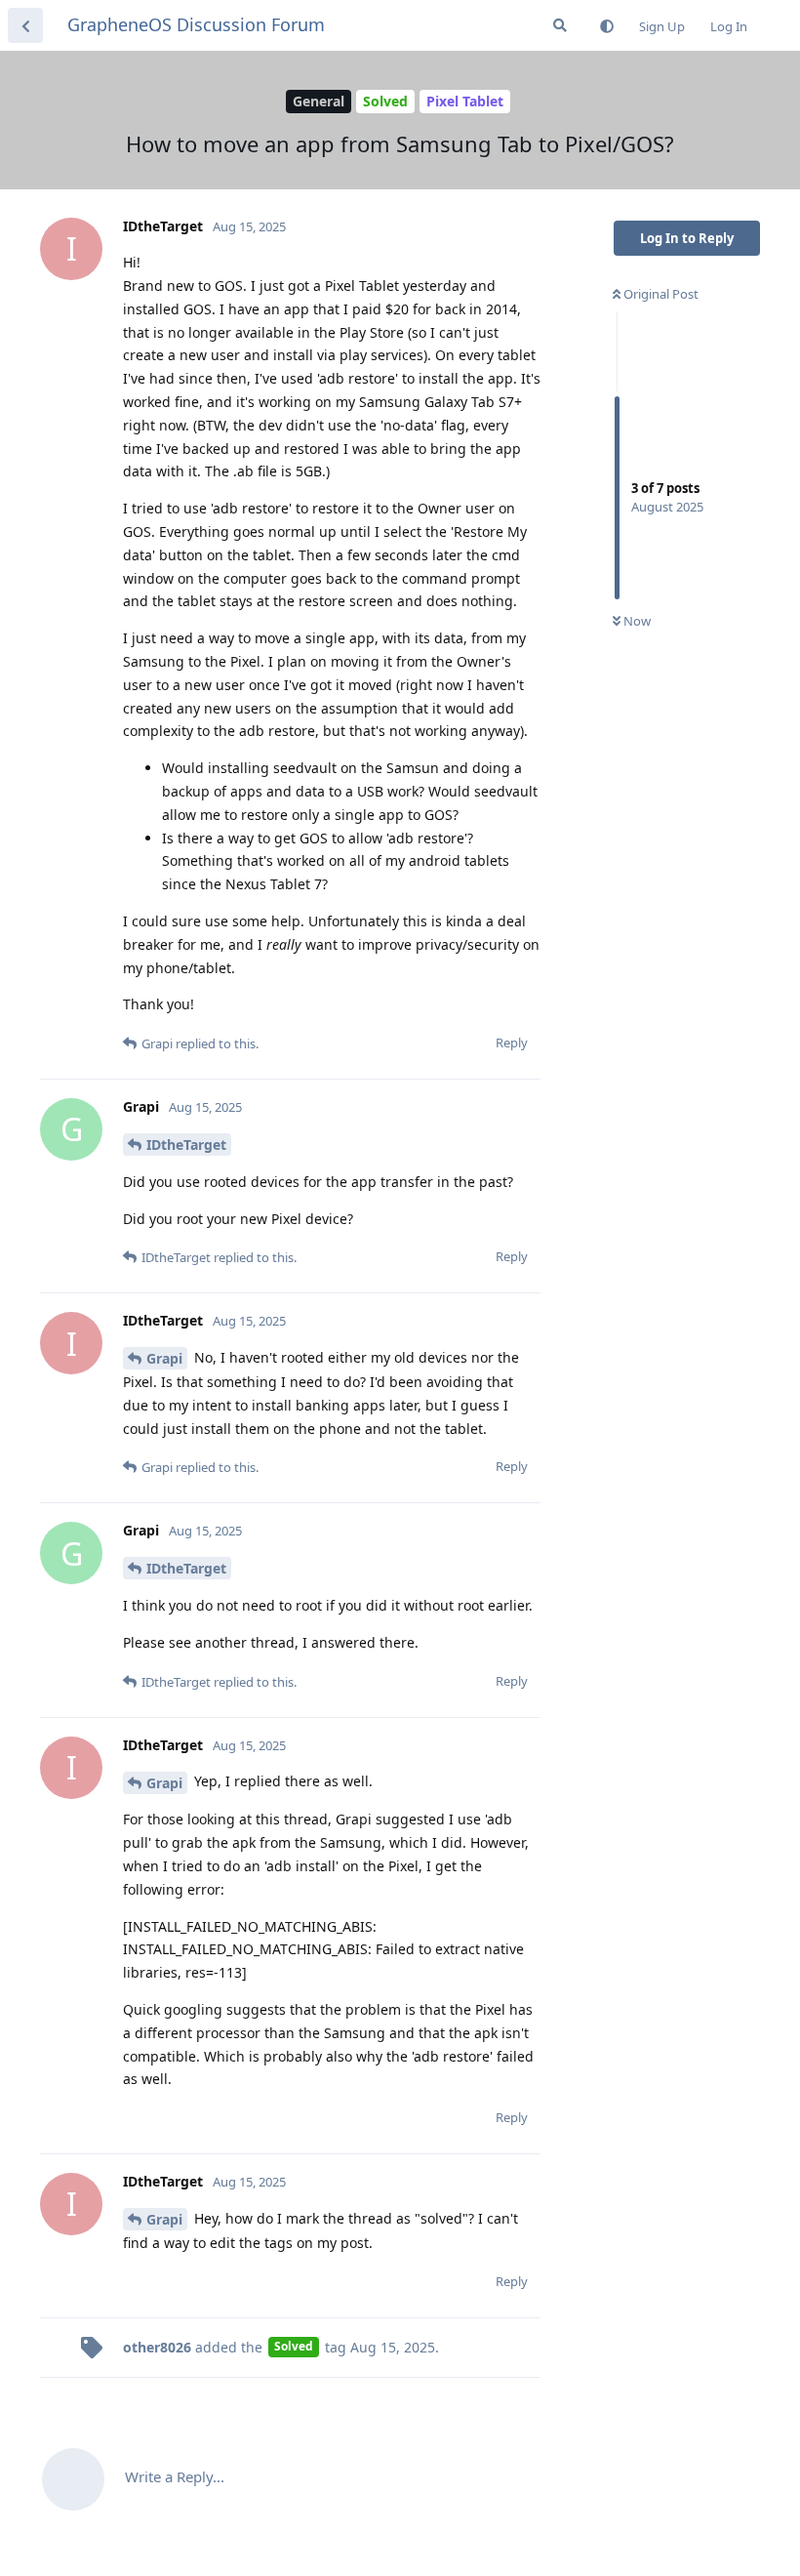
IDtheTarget (186, 1145)
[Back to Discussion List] (25, 25)
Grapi (164, 1358)
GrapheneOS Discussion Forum (196, 24)
